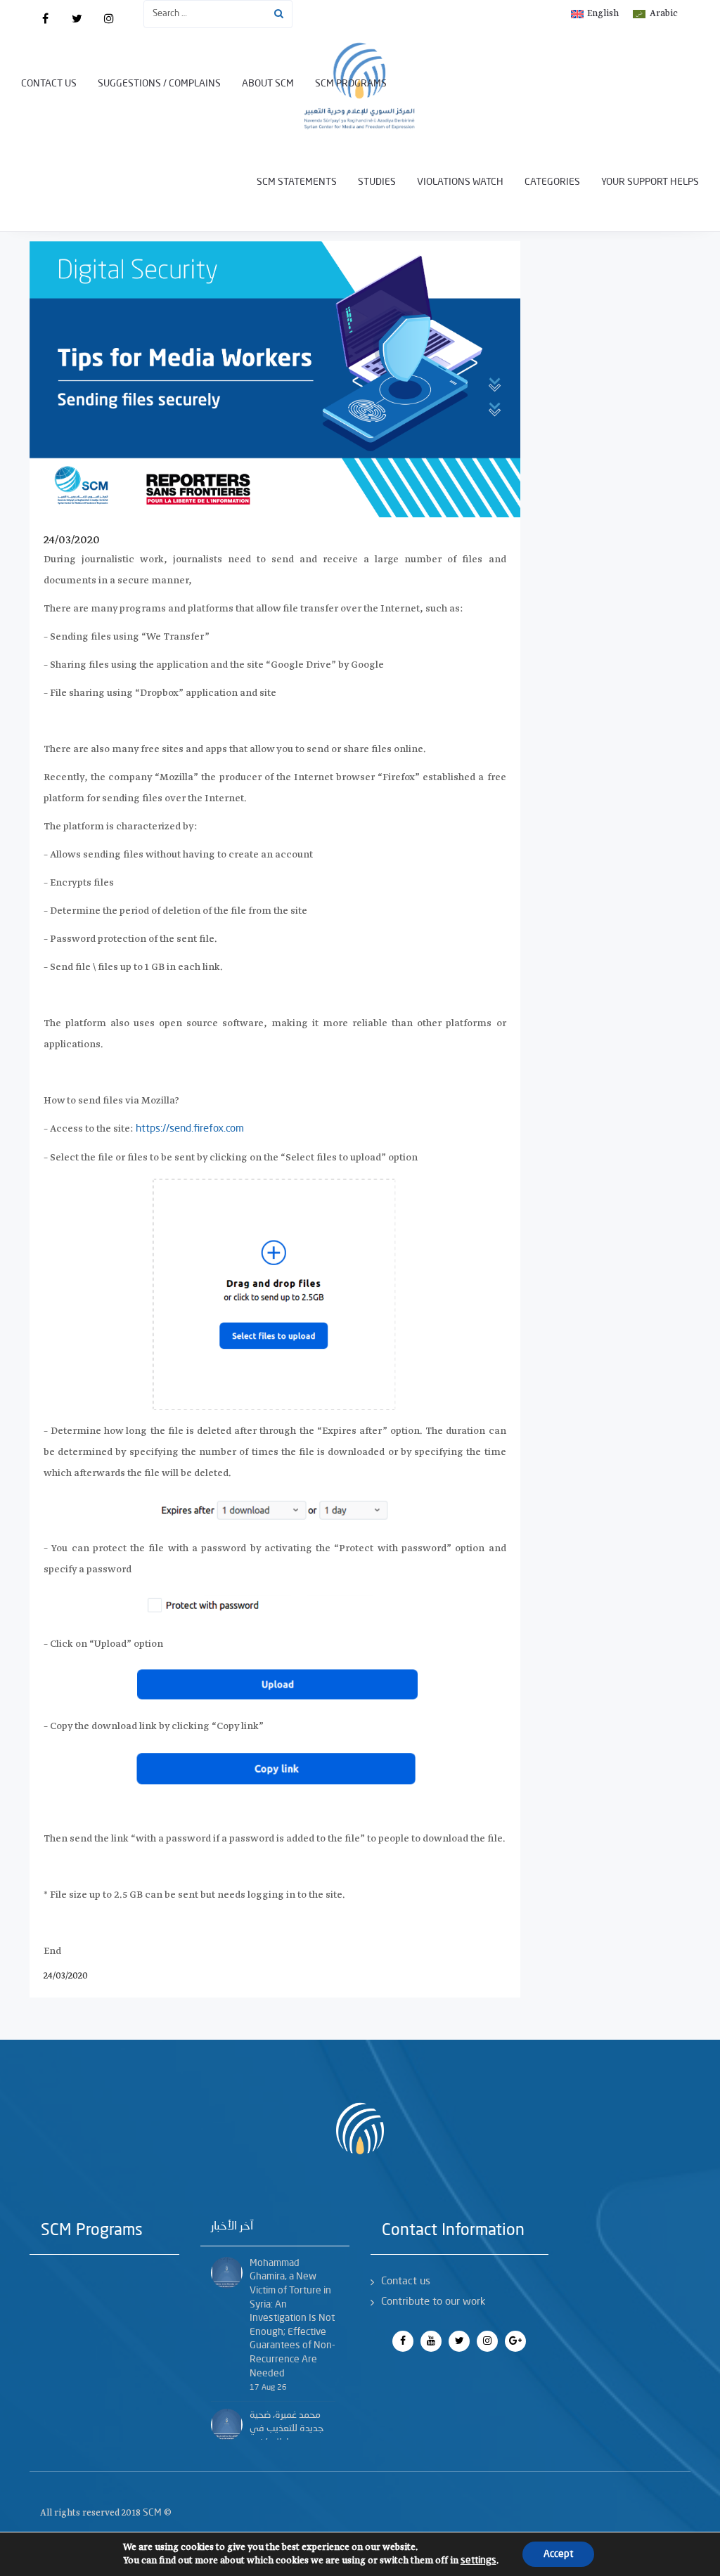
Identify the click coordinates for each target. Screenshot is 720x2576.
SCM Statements (297, 182)
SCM (152, 2513)
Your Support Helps (650, 182)
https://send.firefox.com (190, 1129)
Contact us (49, 84)
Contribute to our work (433, 2302)
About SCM (268, 84)
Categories (552, 182)
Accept (558, 2554)
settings (478, 2561)
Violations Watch (460, 182)
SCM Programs (351, 84)
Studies (377, 182)
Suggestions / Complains (159, 84)
